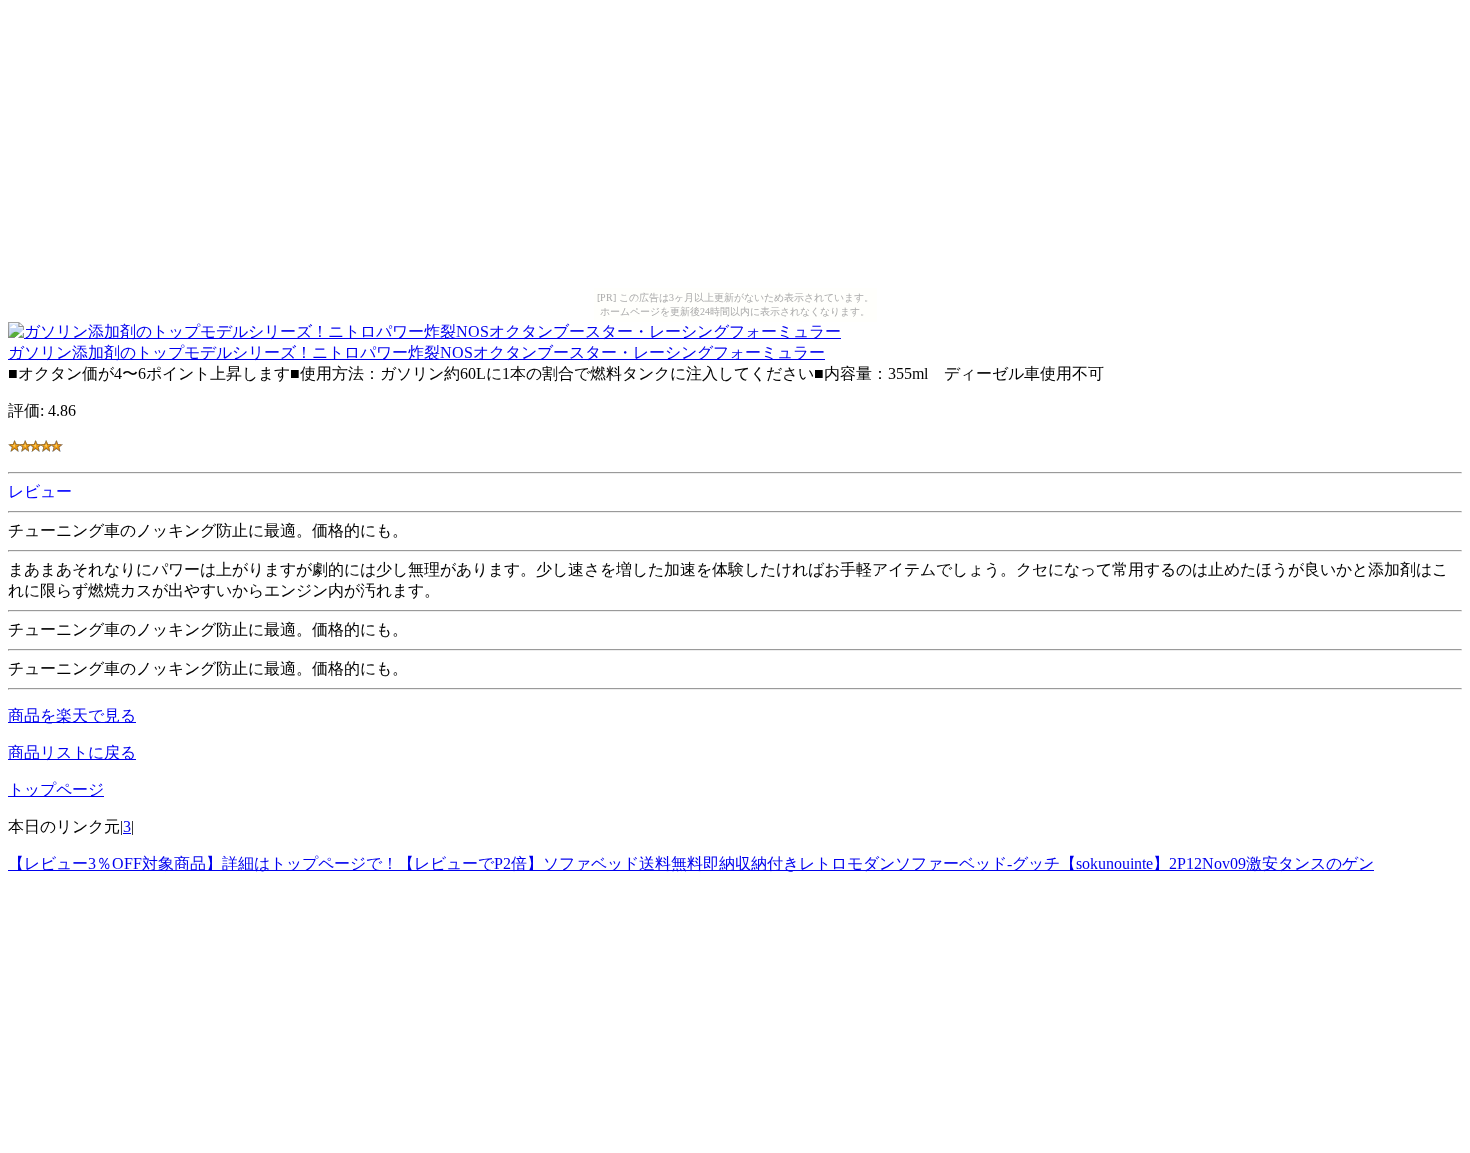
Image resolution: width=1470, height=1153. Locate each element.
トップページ (56, 789)
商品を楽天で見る (72, 715)
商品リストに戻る (72, 752)
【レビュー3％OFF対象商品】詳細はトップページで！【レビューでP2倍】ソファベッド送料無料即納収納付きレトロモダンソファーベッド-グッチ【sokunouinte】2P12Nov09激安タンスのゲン (691, 863)
